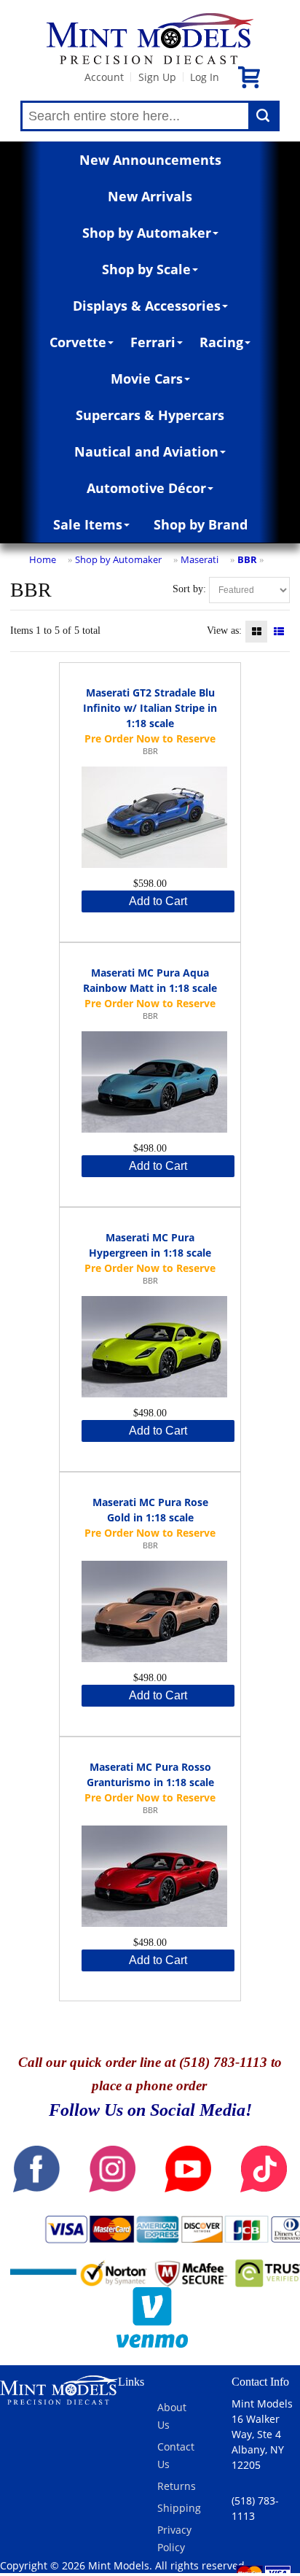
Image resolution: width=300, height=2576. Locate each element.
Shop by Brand (201, 524)
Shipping (179, 2508)
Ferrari (153, 342)
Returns (177, 2486)
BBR (247, 559)
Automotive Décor (146, 488)
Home (43, 559)
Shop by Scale (146, 269)
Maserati (200, 559)
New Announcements (150, 160)
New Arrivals (150, 196)
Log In (205, 77)
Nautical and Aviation (146, 451)
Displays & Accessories (147, 306)
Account (104, 77)
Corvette (78, 342)
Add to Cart (158, 901)
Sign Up (157, 77)
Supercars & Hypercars (150, 415)
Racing (221, 342)
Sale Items (88, 524)
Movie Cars (147, 379)
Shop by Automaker (147, 233)
